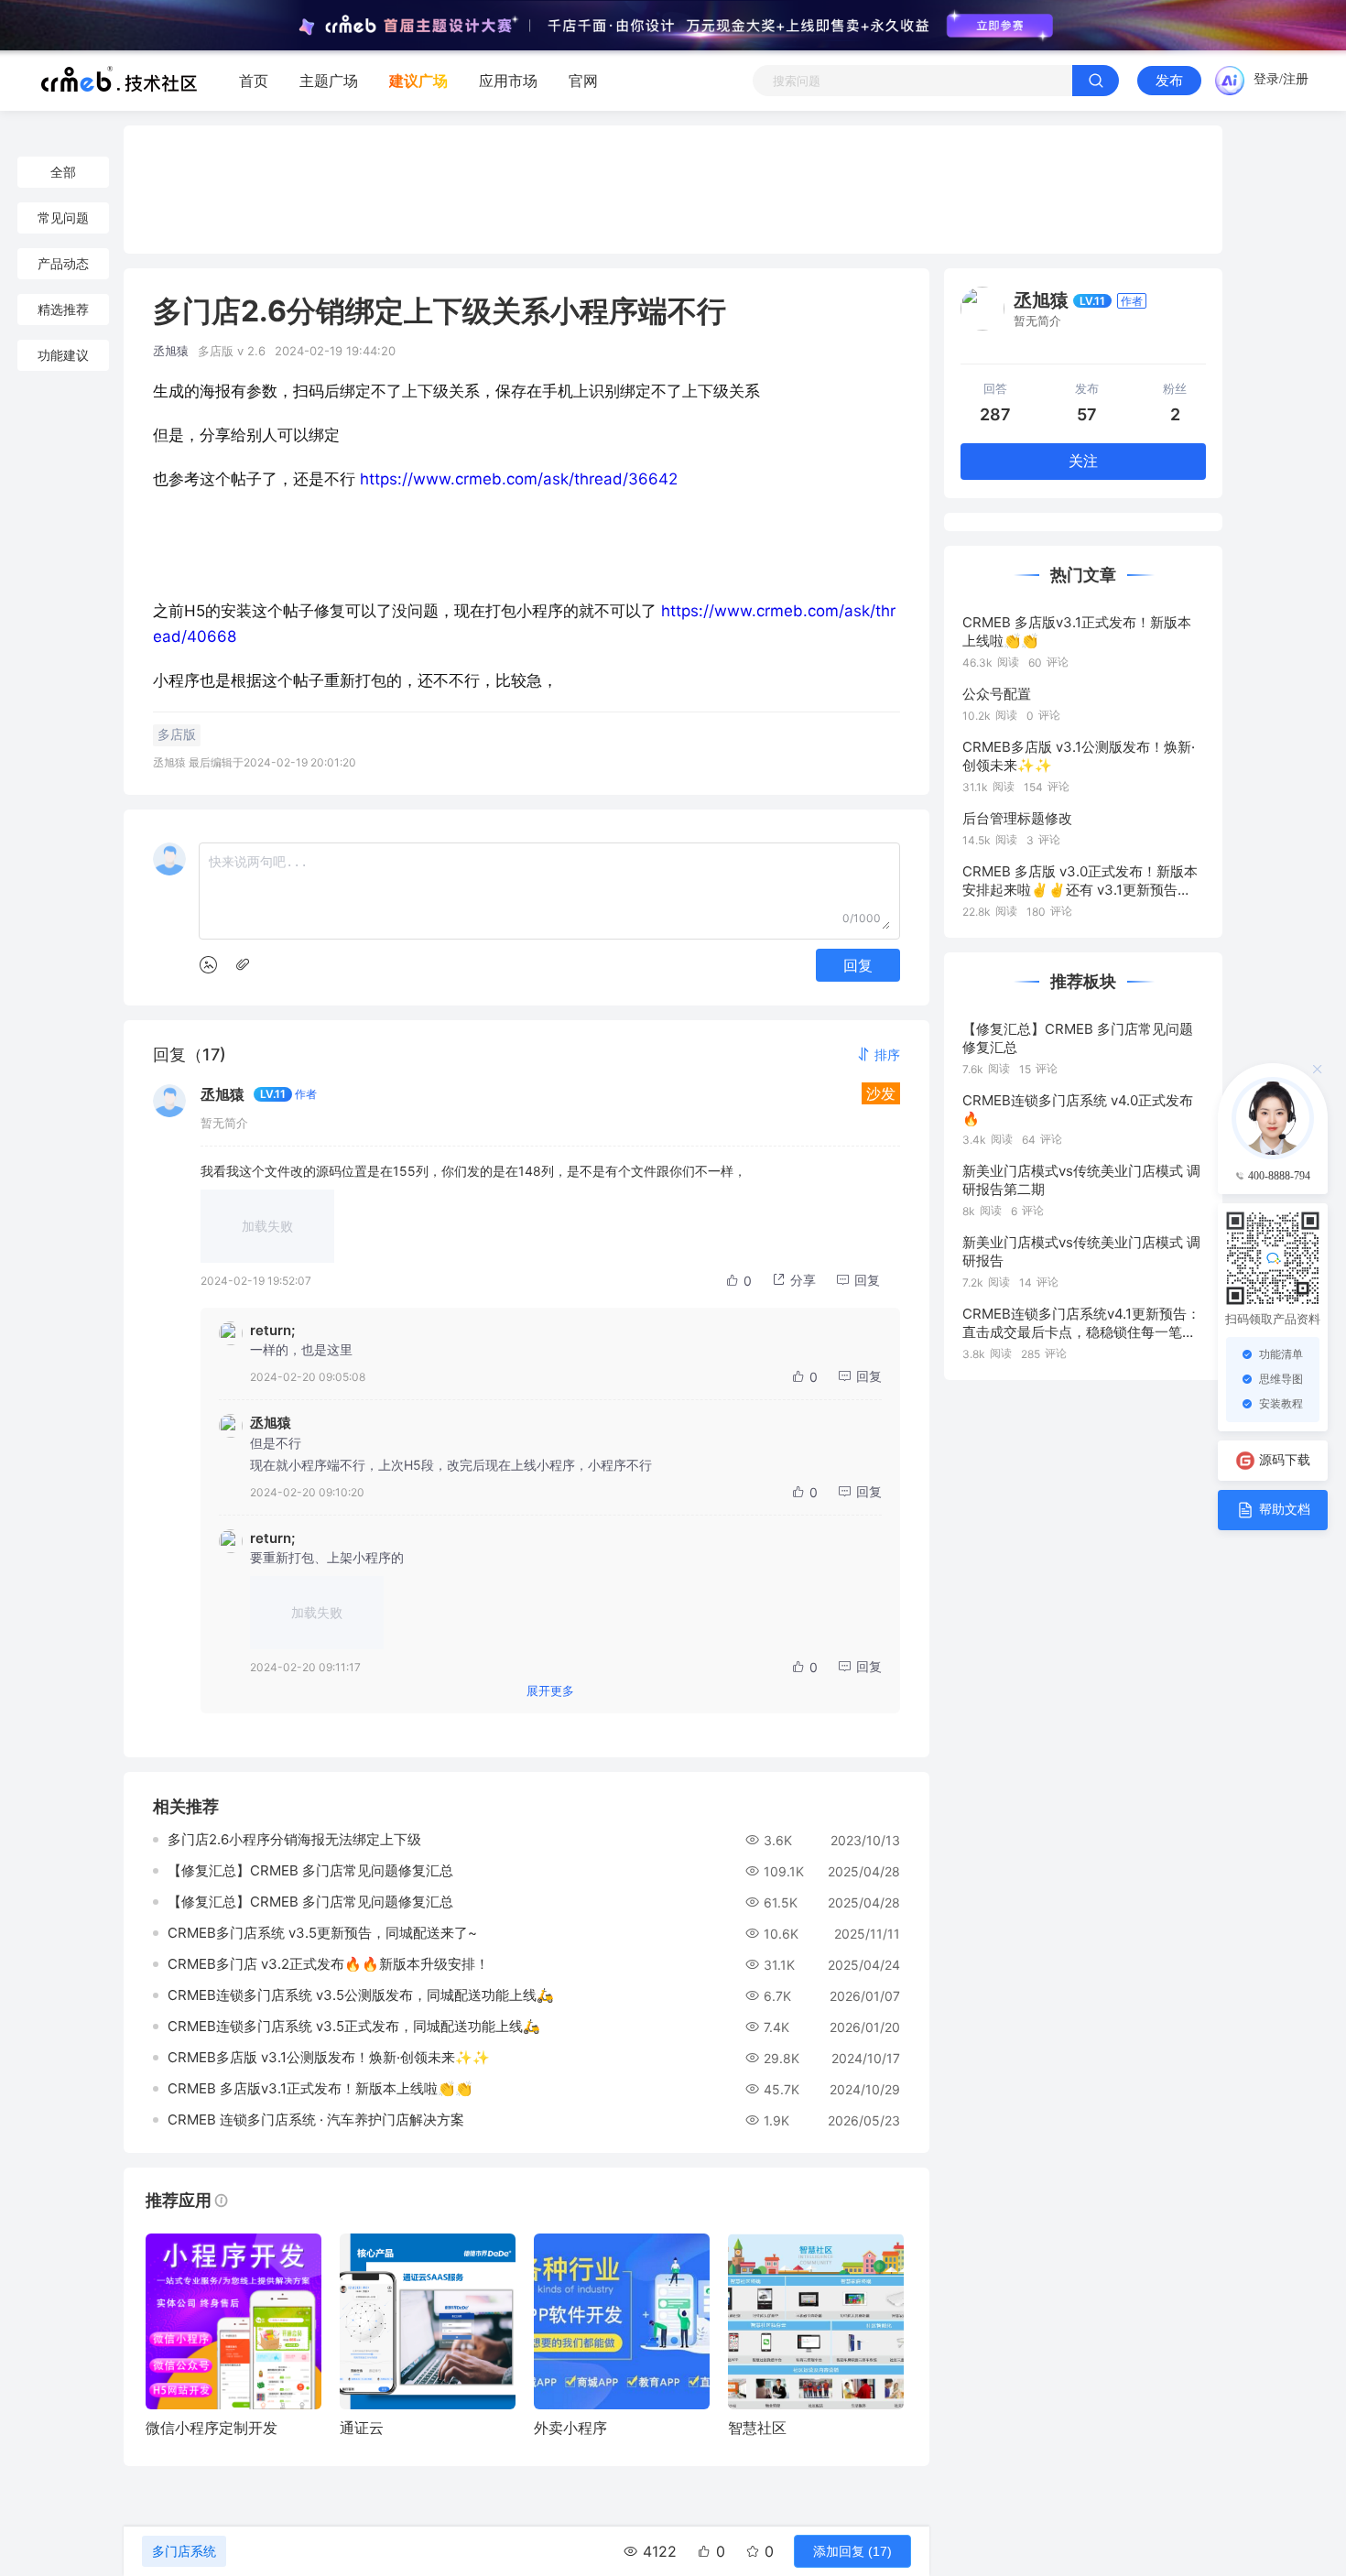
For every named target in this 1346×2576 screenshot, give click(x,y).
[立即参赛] (999, 25)
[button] (878, 1054)
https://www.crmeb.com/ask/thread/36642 (519, 479)
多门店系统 (184, 2551)
